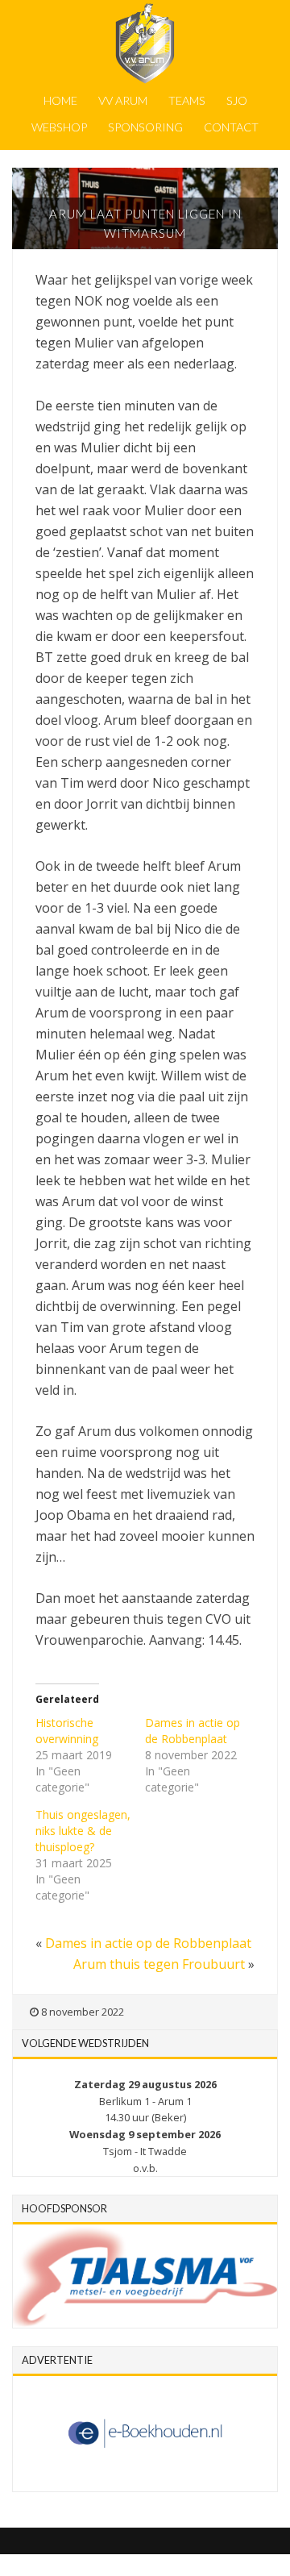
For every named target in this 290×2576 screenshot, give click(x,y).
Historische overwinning (67, 1731)
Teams (187, 100)
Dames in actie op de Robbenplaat (193, 1731)
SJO (237, 100)
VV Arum (123, 100)
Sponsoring (145, 127)
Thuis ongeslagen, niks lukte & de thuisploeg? (83, 1831)
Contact (231, 127)
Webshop (59, 127)
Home (60, 100)
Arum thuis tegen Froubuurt (159, 1964)
